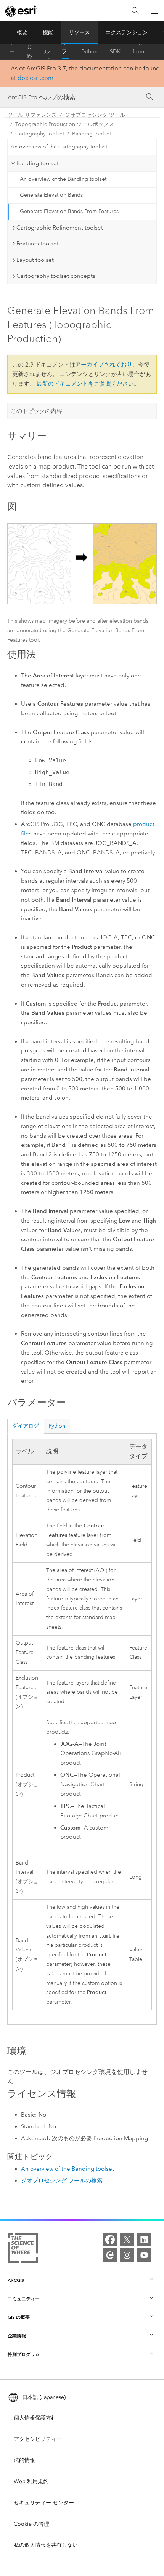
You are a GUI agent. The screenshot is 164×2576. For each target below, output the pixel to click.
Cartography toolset (40, 134)
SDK (115, 52)
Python (89, 52)
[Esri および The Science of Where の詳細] (23, 2249)
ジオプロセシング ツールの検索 (62, 2181)
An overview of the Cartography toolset (59, 147)
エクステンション (127, 33)
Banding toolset (92, 134)
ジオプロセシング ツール (95, 115)
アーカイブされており (104, 365)
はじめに (29, 52)
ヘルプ (47, 52)
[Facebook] (110, 2240)
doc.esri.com (35, 78)
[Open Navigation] (154, 11)
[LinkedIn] (144, 2240)
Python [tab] (57, 1426)
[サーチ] (150, 97)
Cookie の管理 (31, 2524)
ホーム (12, 52)
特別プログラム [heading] (24, 2354)
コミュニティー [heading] (24, 2299)
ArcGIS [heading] (16, 2280)
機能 (48, 33)
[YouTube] (144, 2255)
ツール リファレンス (64, 52)
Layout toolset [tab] (35, 260)
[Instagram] (127, 2255)
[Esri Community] (110, 2255)
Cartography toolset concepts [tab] (56, 276)
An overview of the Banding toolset (63, 179)
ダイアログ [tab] (26, 1426)
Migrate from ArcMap (142, 52)
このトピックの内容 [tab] (36, 411)
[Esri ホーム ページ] (21, 11)
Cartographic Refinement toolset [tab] (60, 228)
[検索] (135, 11)
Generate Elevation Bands (51, 195)
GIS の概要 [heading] (19, 2317)
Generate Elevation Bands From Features (69, 211)
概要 (22, 33)
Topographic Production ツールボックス (65, 124)
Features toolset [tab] (38, 244)
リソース (79, 33)
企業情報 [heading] (17, 2336)
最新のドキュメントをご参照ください (85, 384)
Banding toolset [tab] (38, 163)
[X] (127, 2240)
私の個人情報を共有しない (46, 2545)
